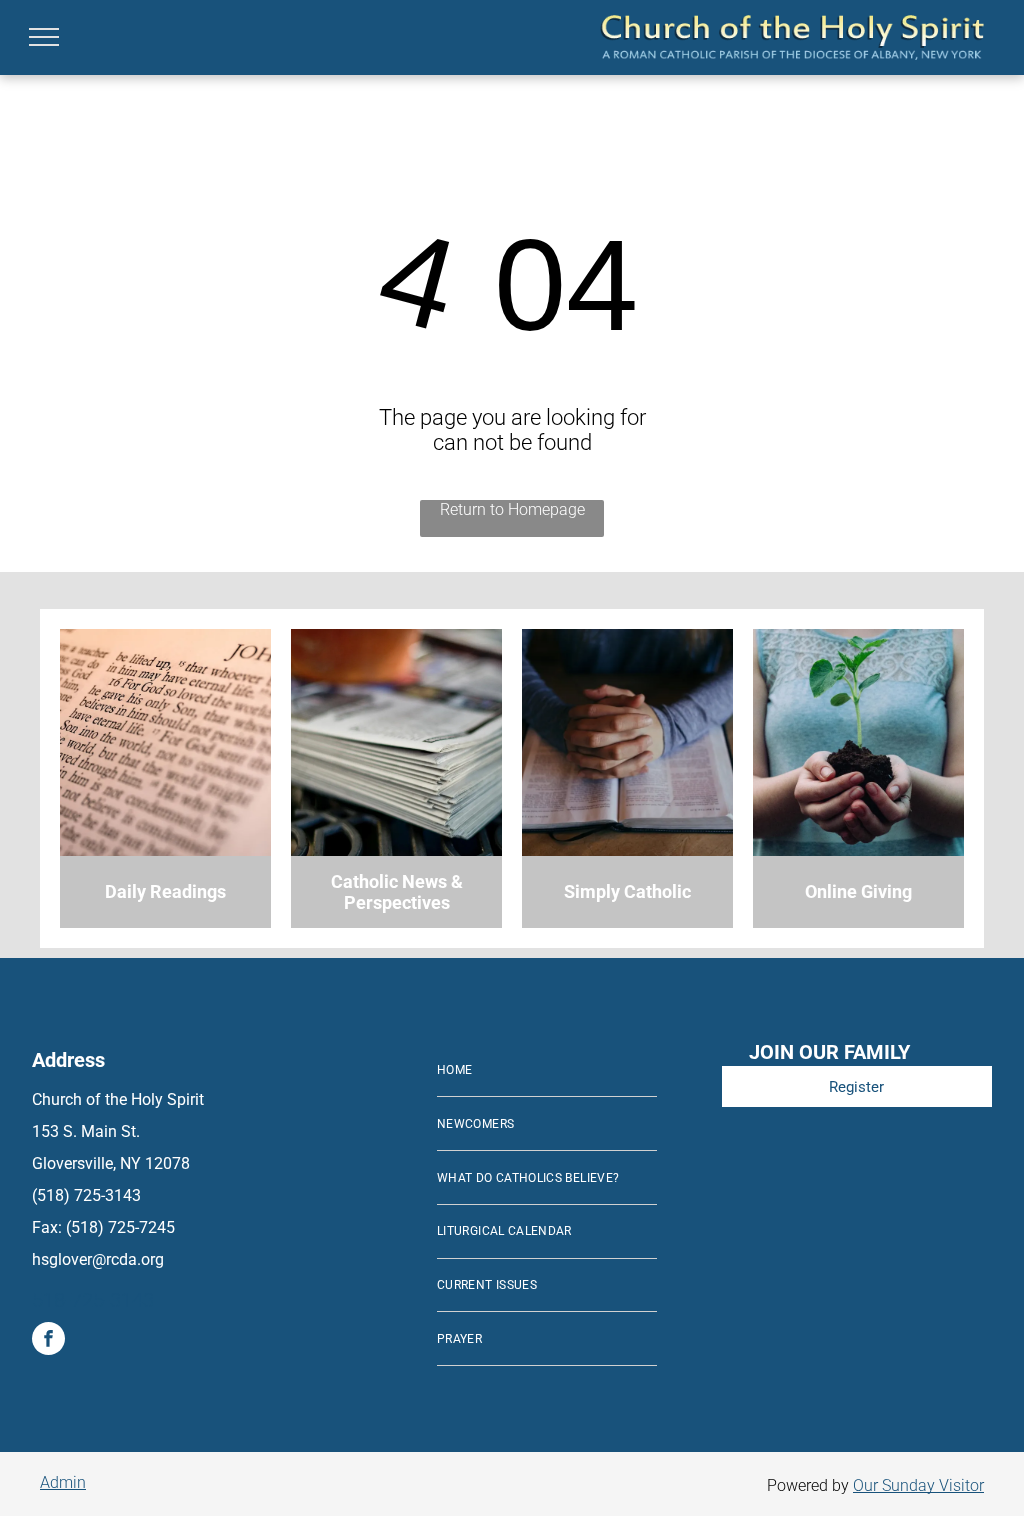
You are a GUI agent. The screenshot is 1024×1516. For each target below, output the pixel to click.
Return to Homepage (512, 509)
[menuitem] (547, 1071)
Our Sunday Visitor (918, 1485)
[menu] (44, 37)
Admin (63, 1482)
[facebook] (48, 1341)
